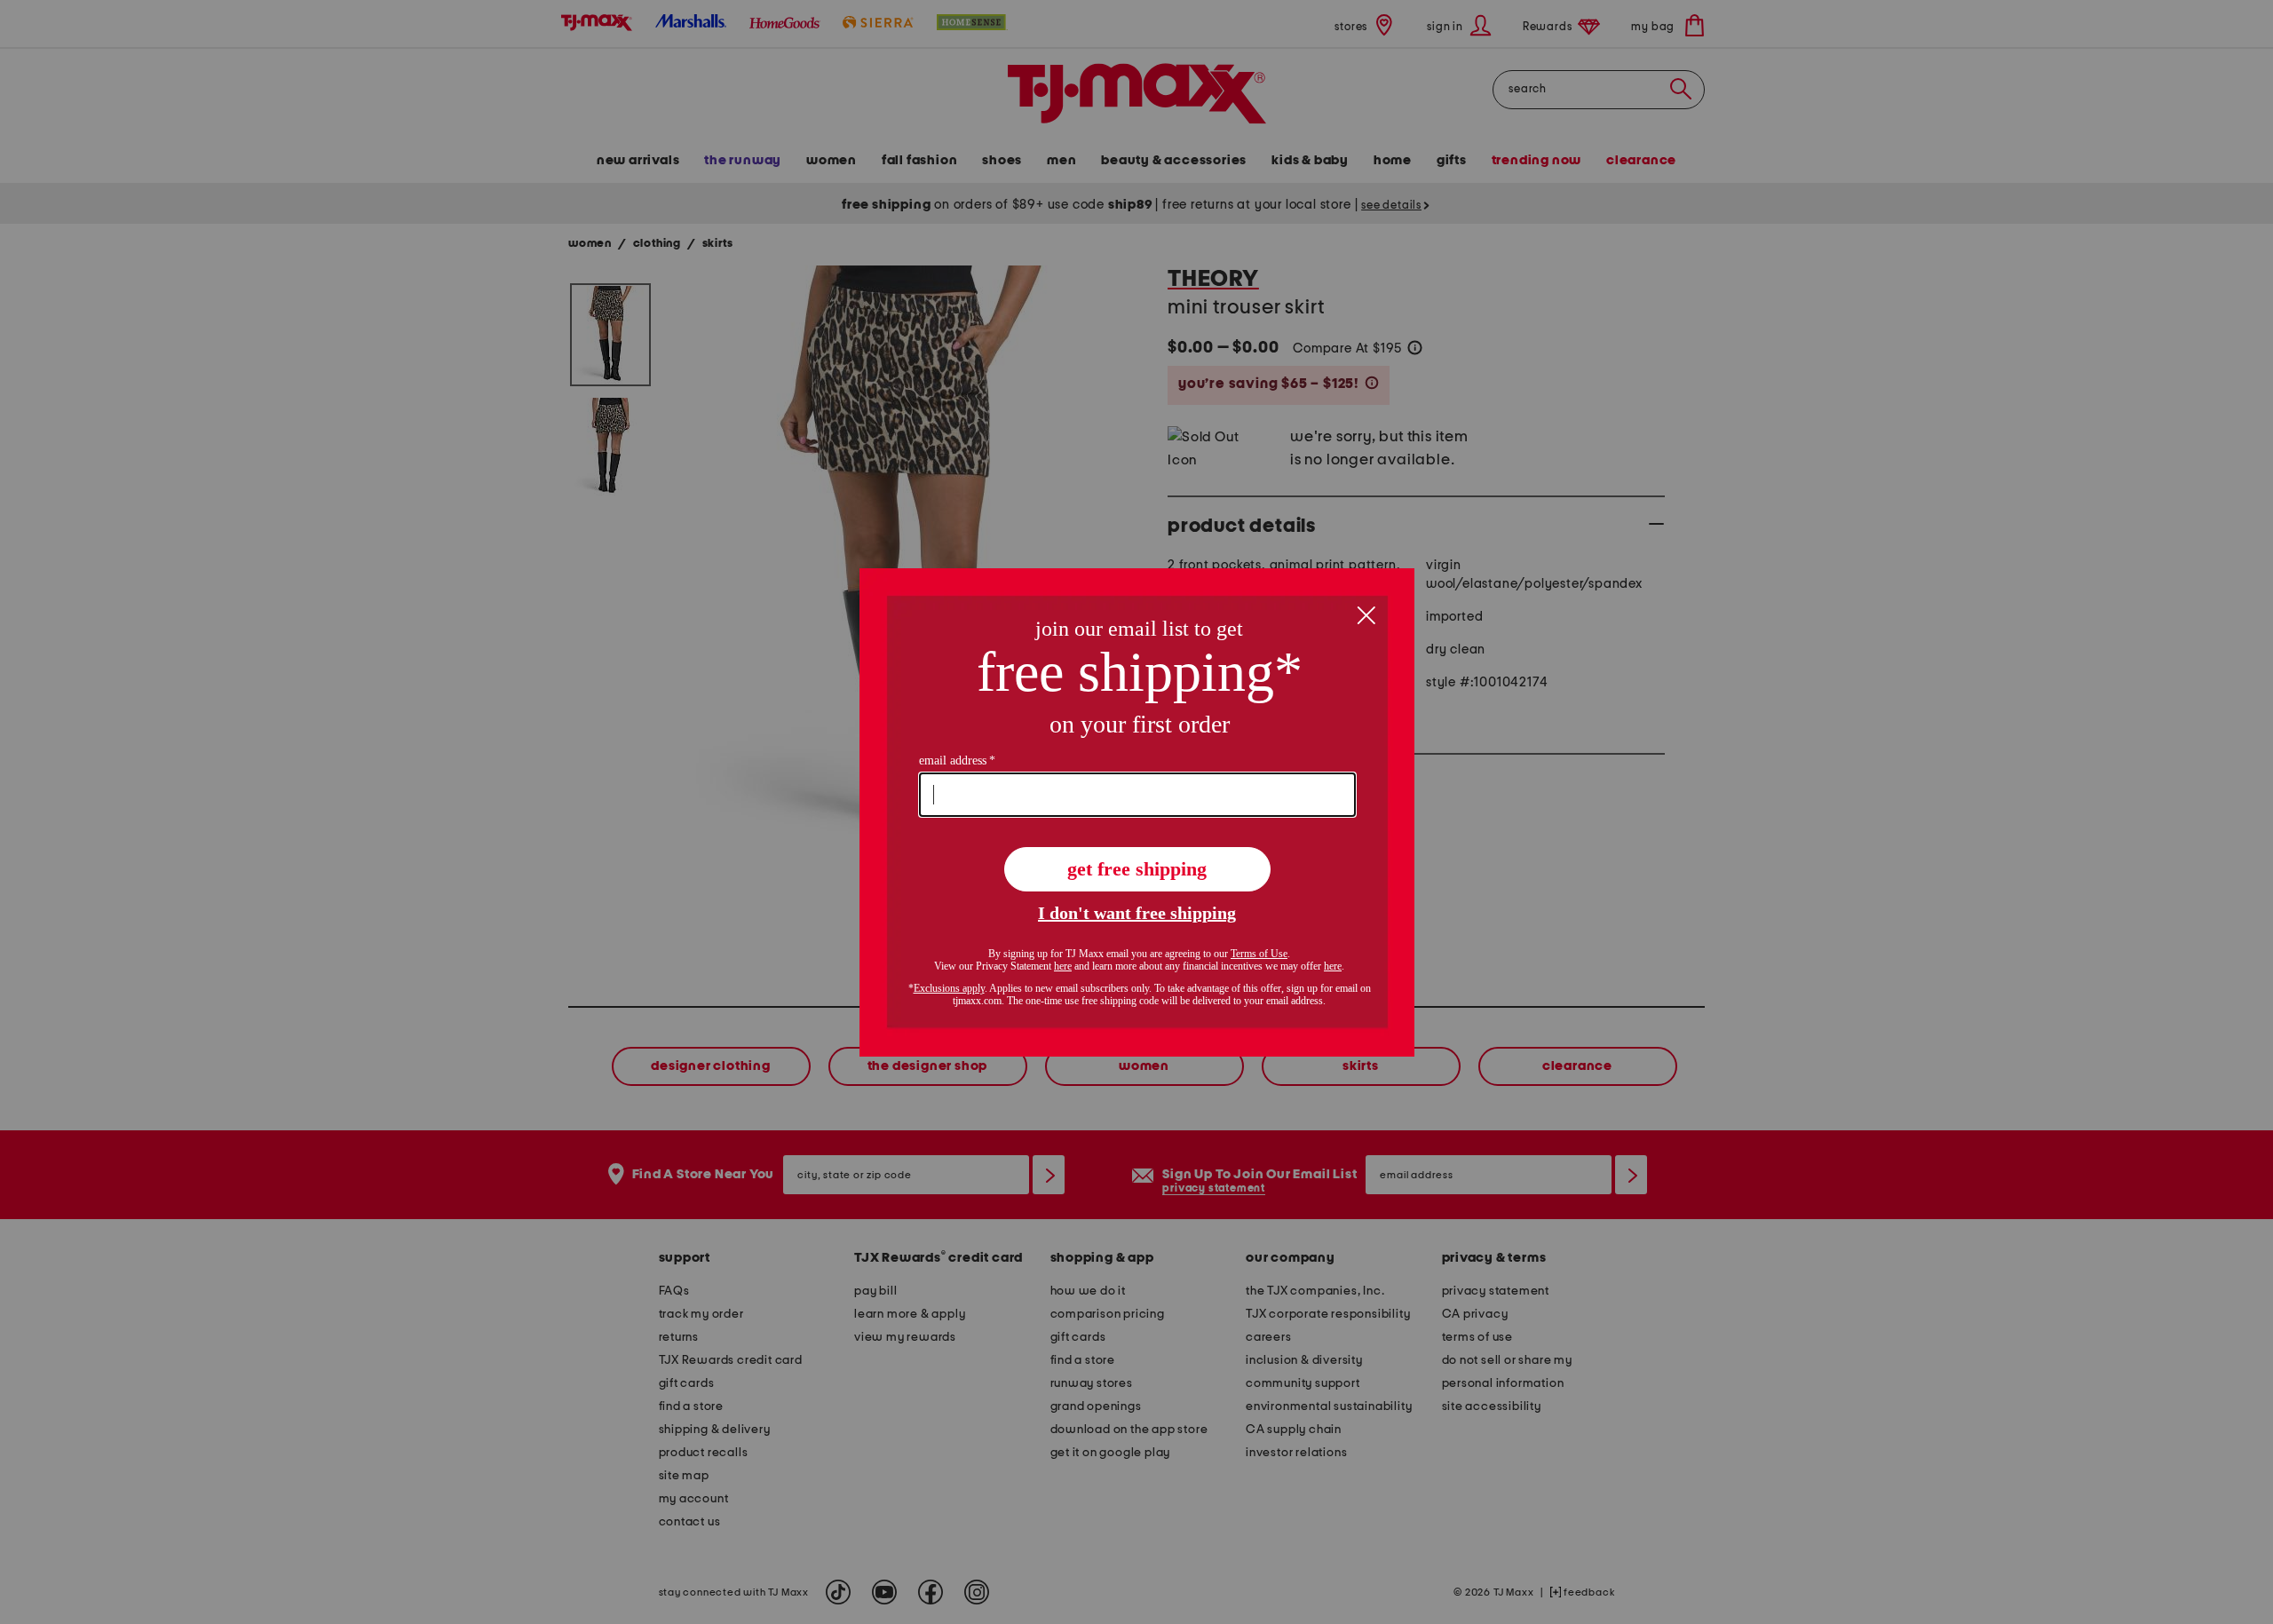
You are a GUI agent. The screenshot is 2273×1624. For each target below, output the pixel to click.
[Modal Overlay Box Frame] (1137, 812)
